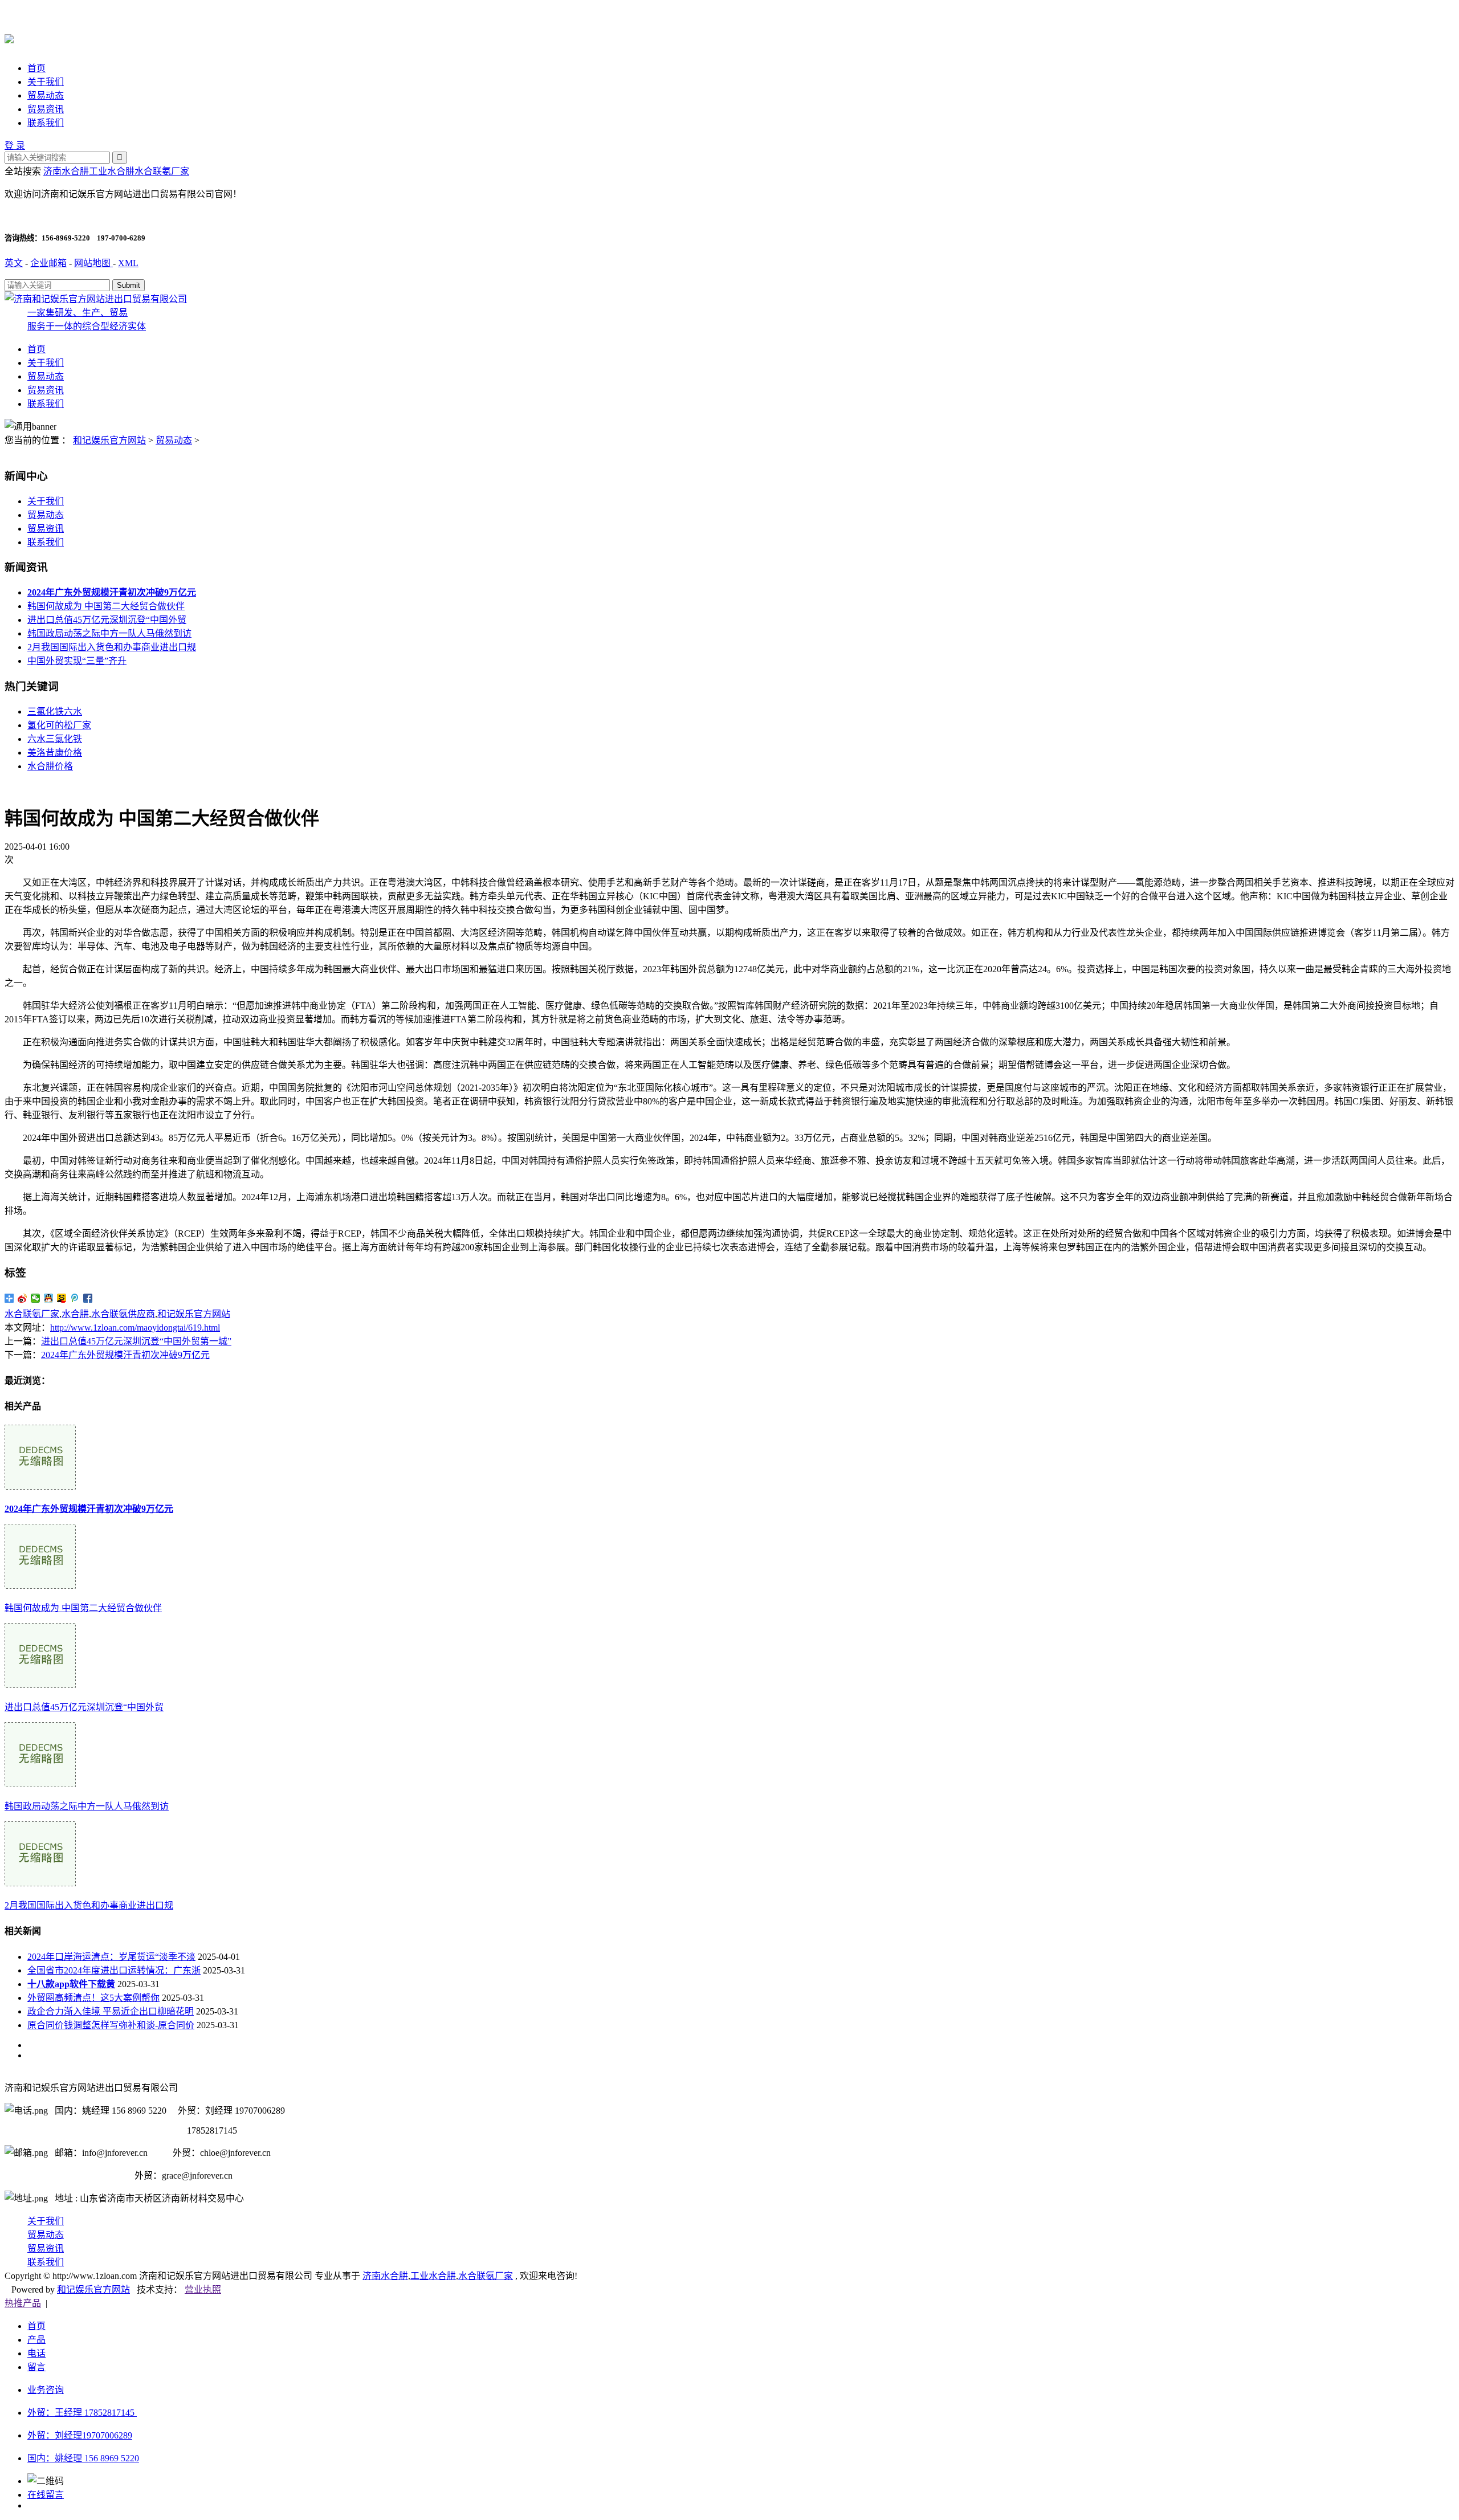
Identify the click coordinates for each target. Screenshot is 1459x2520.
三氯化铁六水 (55, 711)
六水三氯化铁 (55, 739)
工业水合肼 (112, 171)
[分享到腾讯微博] (75, 1298)
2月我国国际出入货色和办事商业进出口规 (112, 647)
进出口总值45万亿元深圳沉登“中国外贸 (107, 620)
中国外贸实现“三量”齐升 (77, 661)
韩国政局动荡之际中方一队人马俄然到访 (109, 633)
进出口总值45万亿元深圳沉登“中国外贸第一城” (136, 1341)
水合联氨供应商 (123, 1314)
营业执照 (203, 2289)
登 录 (15, 146)
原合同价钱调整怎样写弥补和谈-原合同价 (111, 2025)
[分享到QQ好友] (49, 1298)
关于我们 (46, 82)
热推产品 (23, 2303)
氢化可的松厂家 (59, 725)
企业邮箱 (48, 263)
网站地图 (93, 263)
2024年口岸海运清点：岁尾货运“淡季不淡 (111, 1957)
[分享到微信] (36, 1298)
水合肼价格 (50, 766)
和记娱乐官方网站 (109, 440)
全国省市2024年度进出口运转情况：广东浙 (114, 1970)
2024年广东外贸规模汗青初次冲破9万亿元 (125, 1355)
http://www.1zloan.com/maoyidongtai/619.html (135, 1328)
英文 (14, 263)
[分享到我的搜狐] (62, 1298)
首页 (36, 68)
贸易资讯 (46, 109)
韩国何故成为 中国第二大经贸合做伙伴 (106, 606)
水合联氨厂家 (162, 171)
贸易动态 (46, 95)
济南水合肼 (66, 171)
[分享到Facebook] (88, 1298)
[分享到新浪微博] (23, 1298)
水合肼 (75, 1314)
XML (128, 263)
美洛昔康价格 (55, 753)
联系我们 (46, 123)
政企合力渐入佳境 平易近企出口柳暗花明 (111, 2011)
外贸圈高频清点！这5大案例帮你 (93, 1998)
